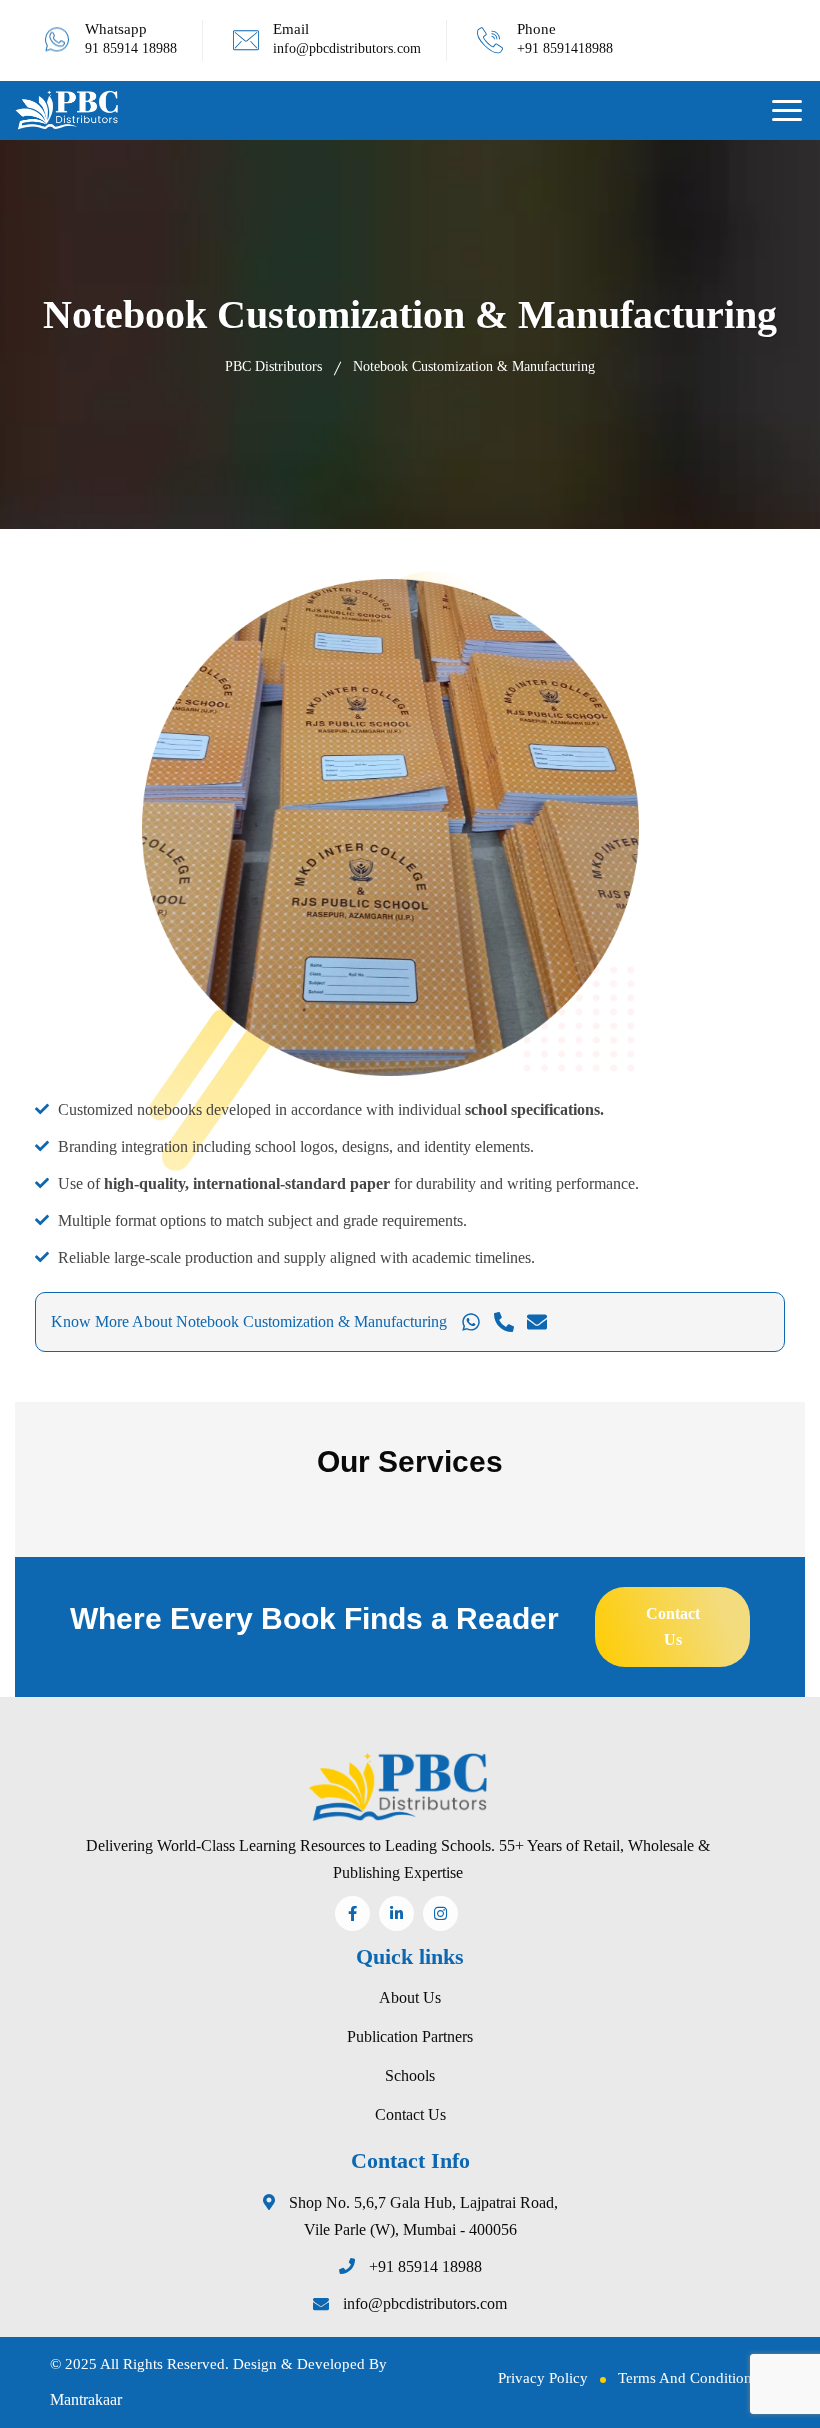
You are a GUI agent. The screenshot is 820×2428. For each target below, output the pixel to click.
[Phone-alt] (504, 1322)
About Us (410, 1997)
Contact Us (410, 2114)
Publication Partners (410, 2036)
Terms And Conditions (688, 2378)
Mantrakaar (86, 2399)
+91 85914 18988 (425, 2266)
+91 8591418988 (565, 48)
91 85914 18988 (131, 48)
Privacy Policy (543, 2378)
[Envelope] (537, 1322)
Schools (410, 2075)
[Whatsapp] (471, 1322)
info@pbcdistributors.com (347, 48)
